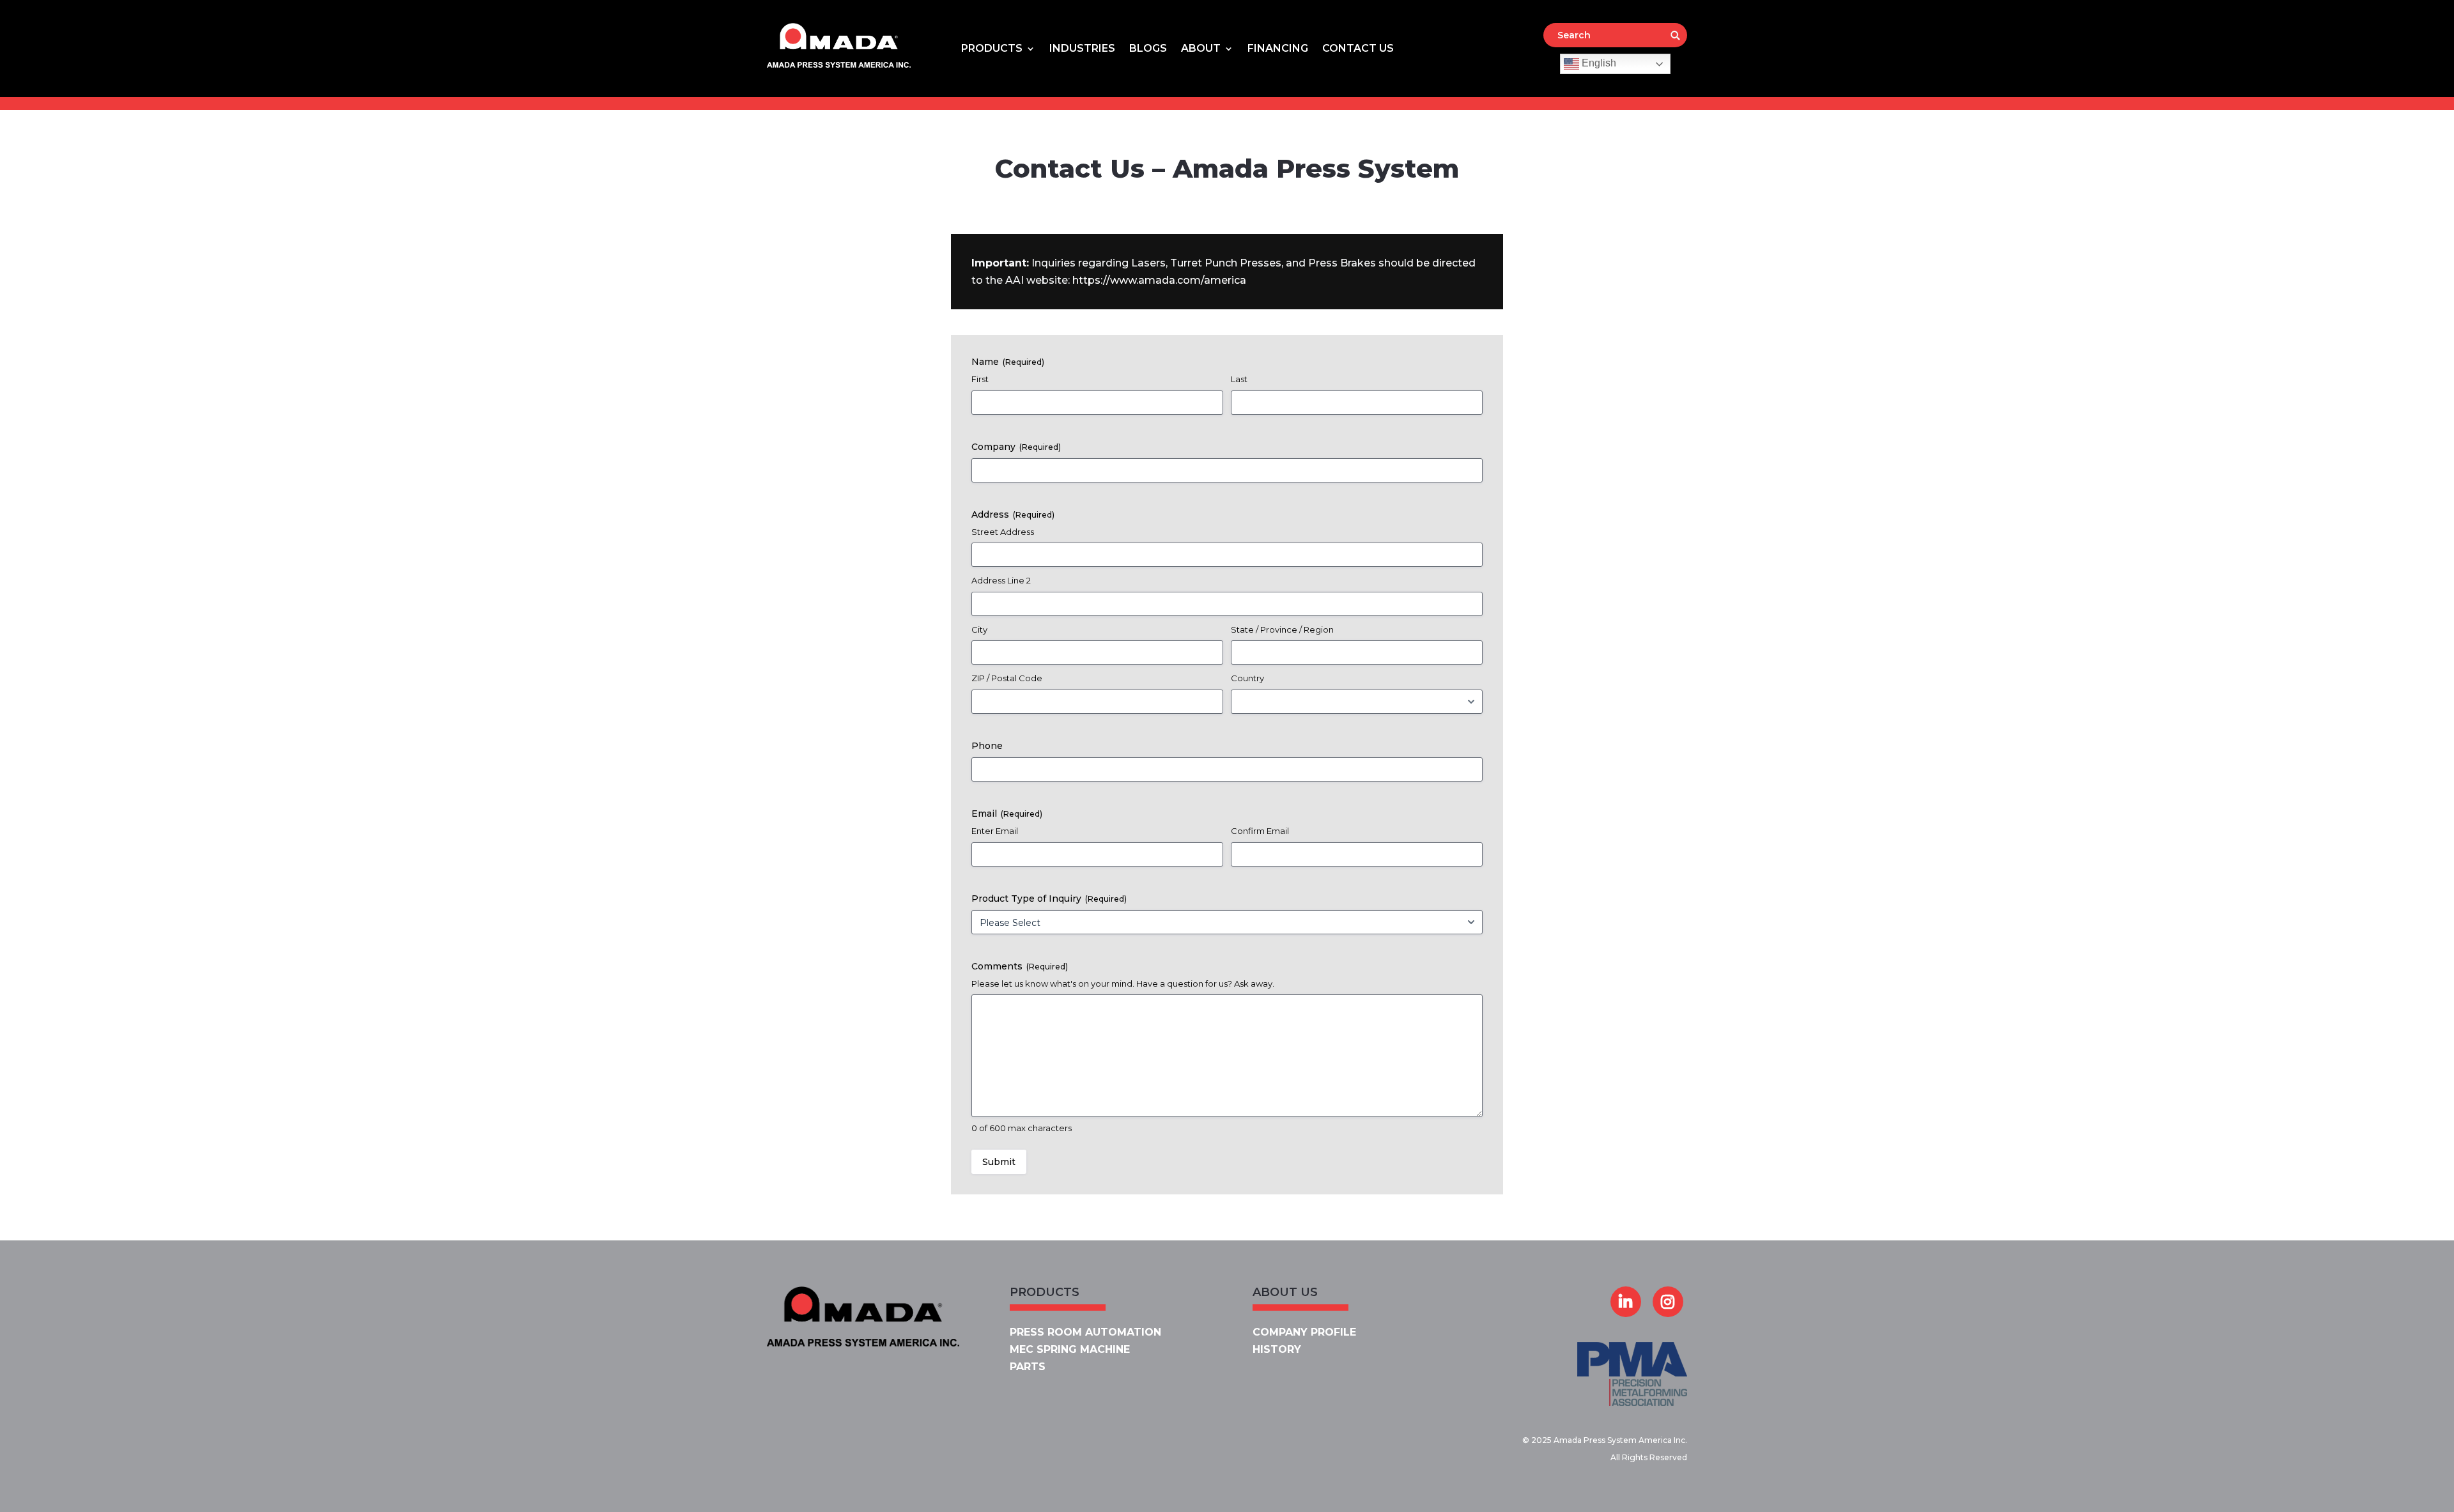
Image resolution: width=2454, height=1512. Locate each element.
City (979, 629)
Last (1239, 379)
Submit (999, 1162)
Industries (1082, 49)
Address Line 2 (1001, 580)
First (980, 379)
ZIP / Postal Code (1007, 678)
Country (1247, 678)
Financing (1278, 49)
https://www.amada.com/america (1159, 280)
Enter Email (995, 831)
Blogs (1148, 49)
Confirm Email (1260, 831)
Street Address (1003, 532)
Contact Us (1358, 49)
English (1598, 63)
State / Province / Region (1282, 629)
